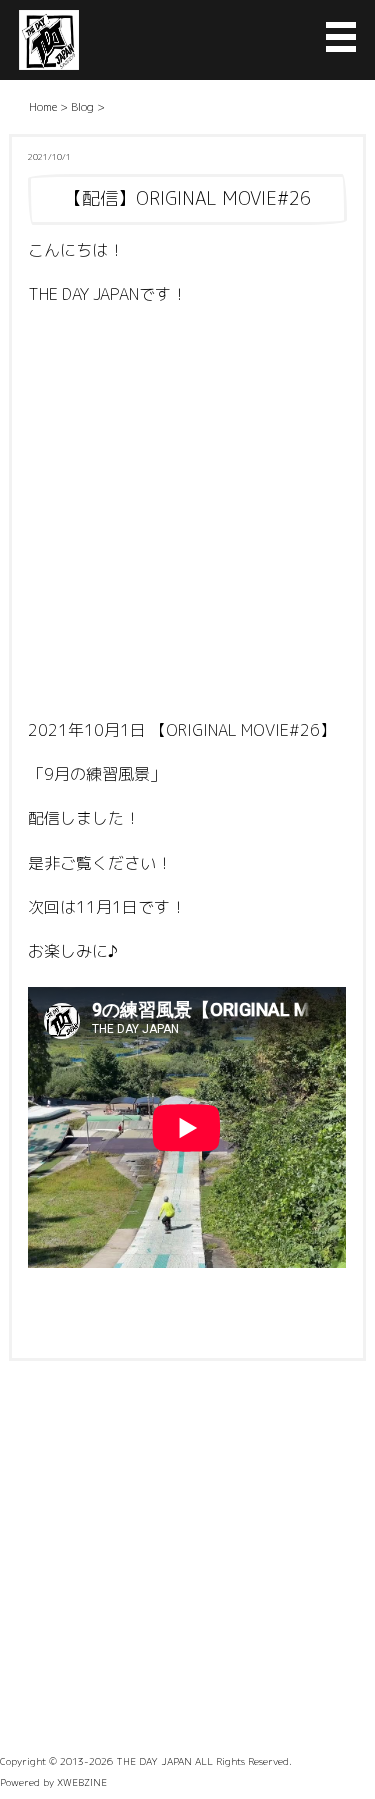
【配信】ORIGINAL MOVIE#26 (187, 198)
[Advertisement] (187, 517)
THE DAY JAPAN (154, 1761)
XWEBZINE (82, 1782)
